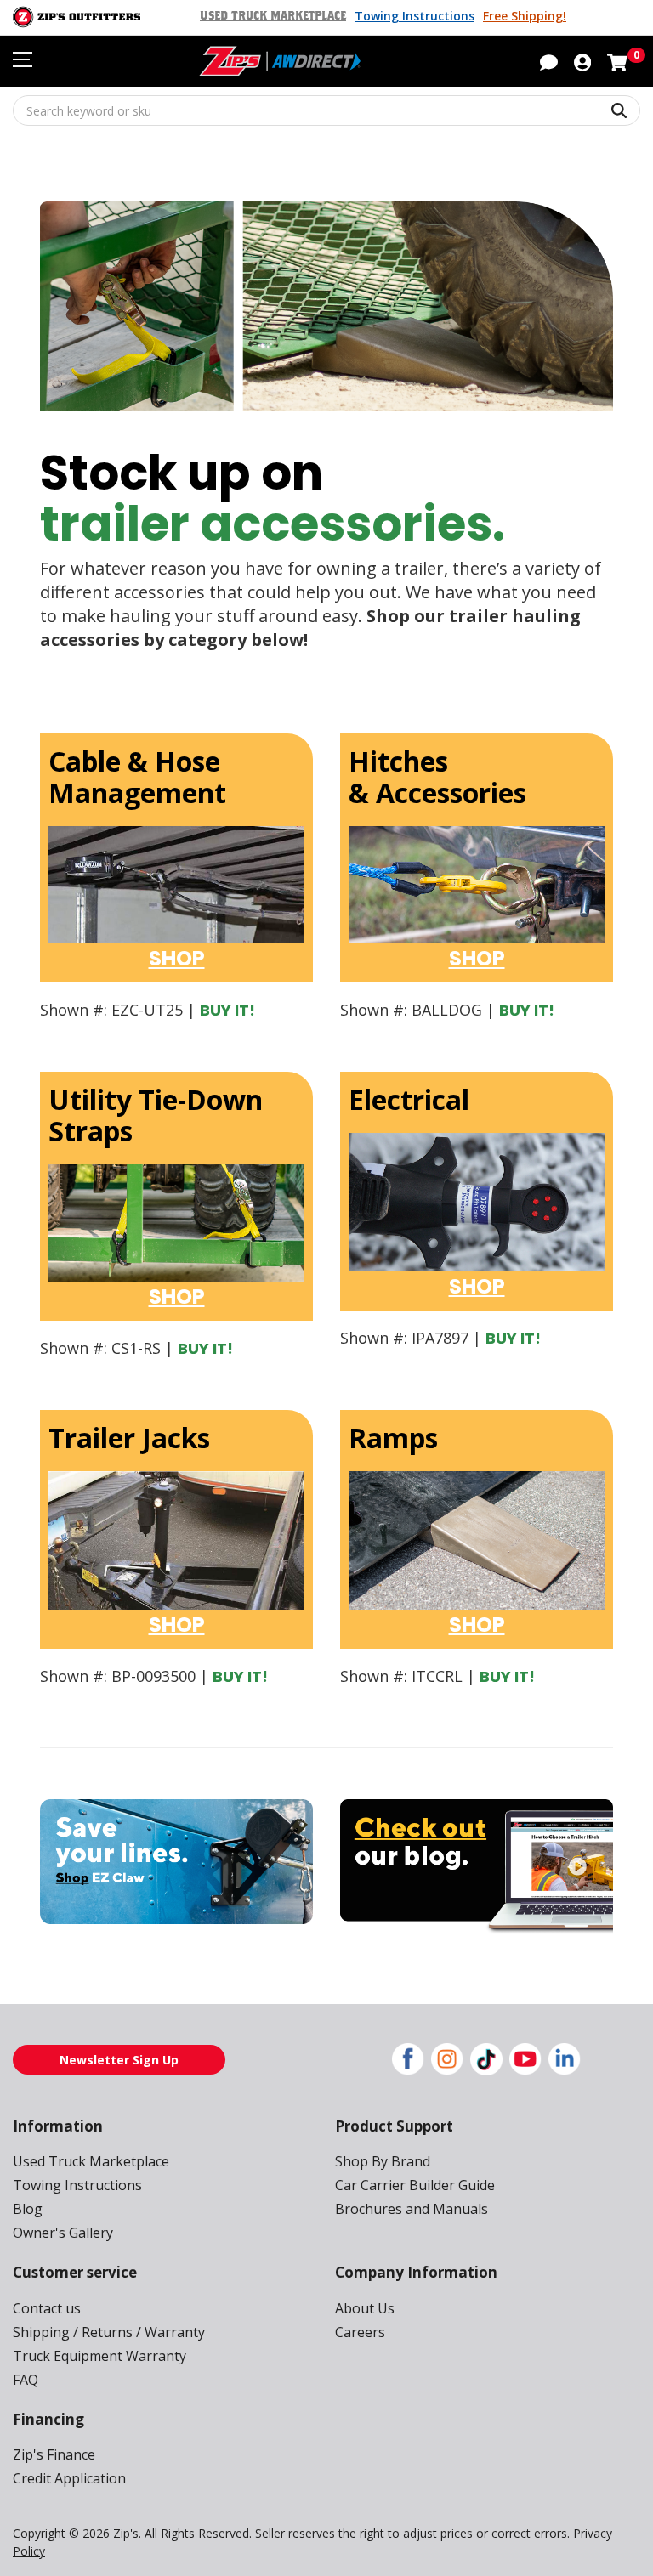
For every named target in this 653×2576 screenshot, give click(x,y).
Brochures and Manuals (412, 2209)
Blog (28, 2209)
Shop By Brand (383, 2161)
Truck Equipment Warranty (99, 2356)
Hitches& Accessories (437, 777)
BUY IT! (227, 1010)
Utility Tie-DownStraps (156, 1115)
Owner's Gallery (63, 2233)
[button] (582, 61)
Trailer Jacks (129, 1438)
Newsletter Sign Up (119, 2060)
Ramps (393, 1438)
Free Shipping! (525, 16)
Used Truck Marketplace (273, 16)
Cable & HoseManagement (137, 777)
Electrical (409, 1099)
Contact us (47, 2308)
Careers (360, 2332)
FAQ (26, 2380)
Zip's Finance (54, 2454)
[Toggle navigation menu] (23, 59)
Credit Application (69, 2478)
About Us (365, 2308)
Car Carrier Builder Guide (415, 2185)
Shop (177, 958)
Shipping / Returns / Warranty (109, 2332)
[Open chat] (549, 61)
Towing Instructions (415, 16)
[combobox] (326, 110)
